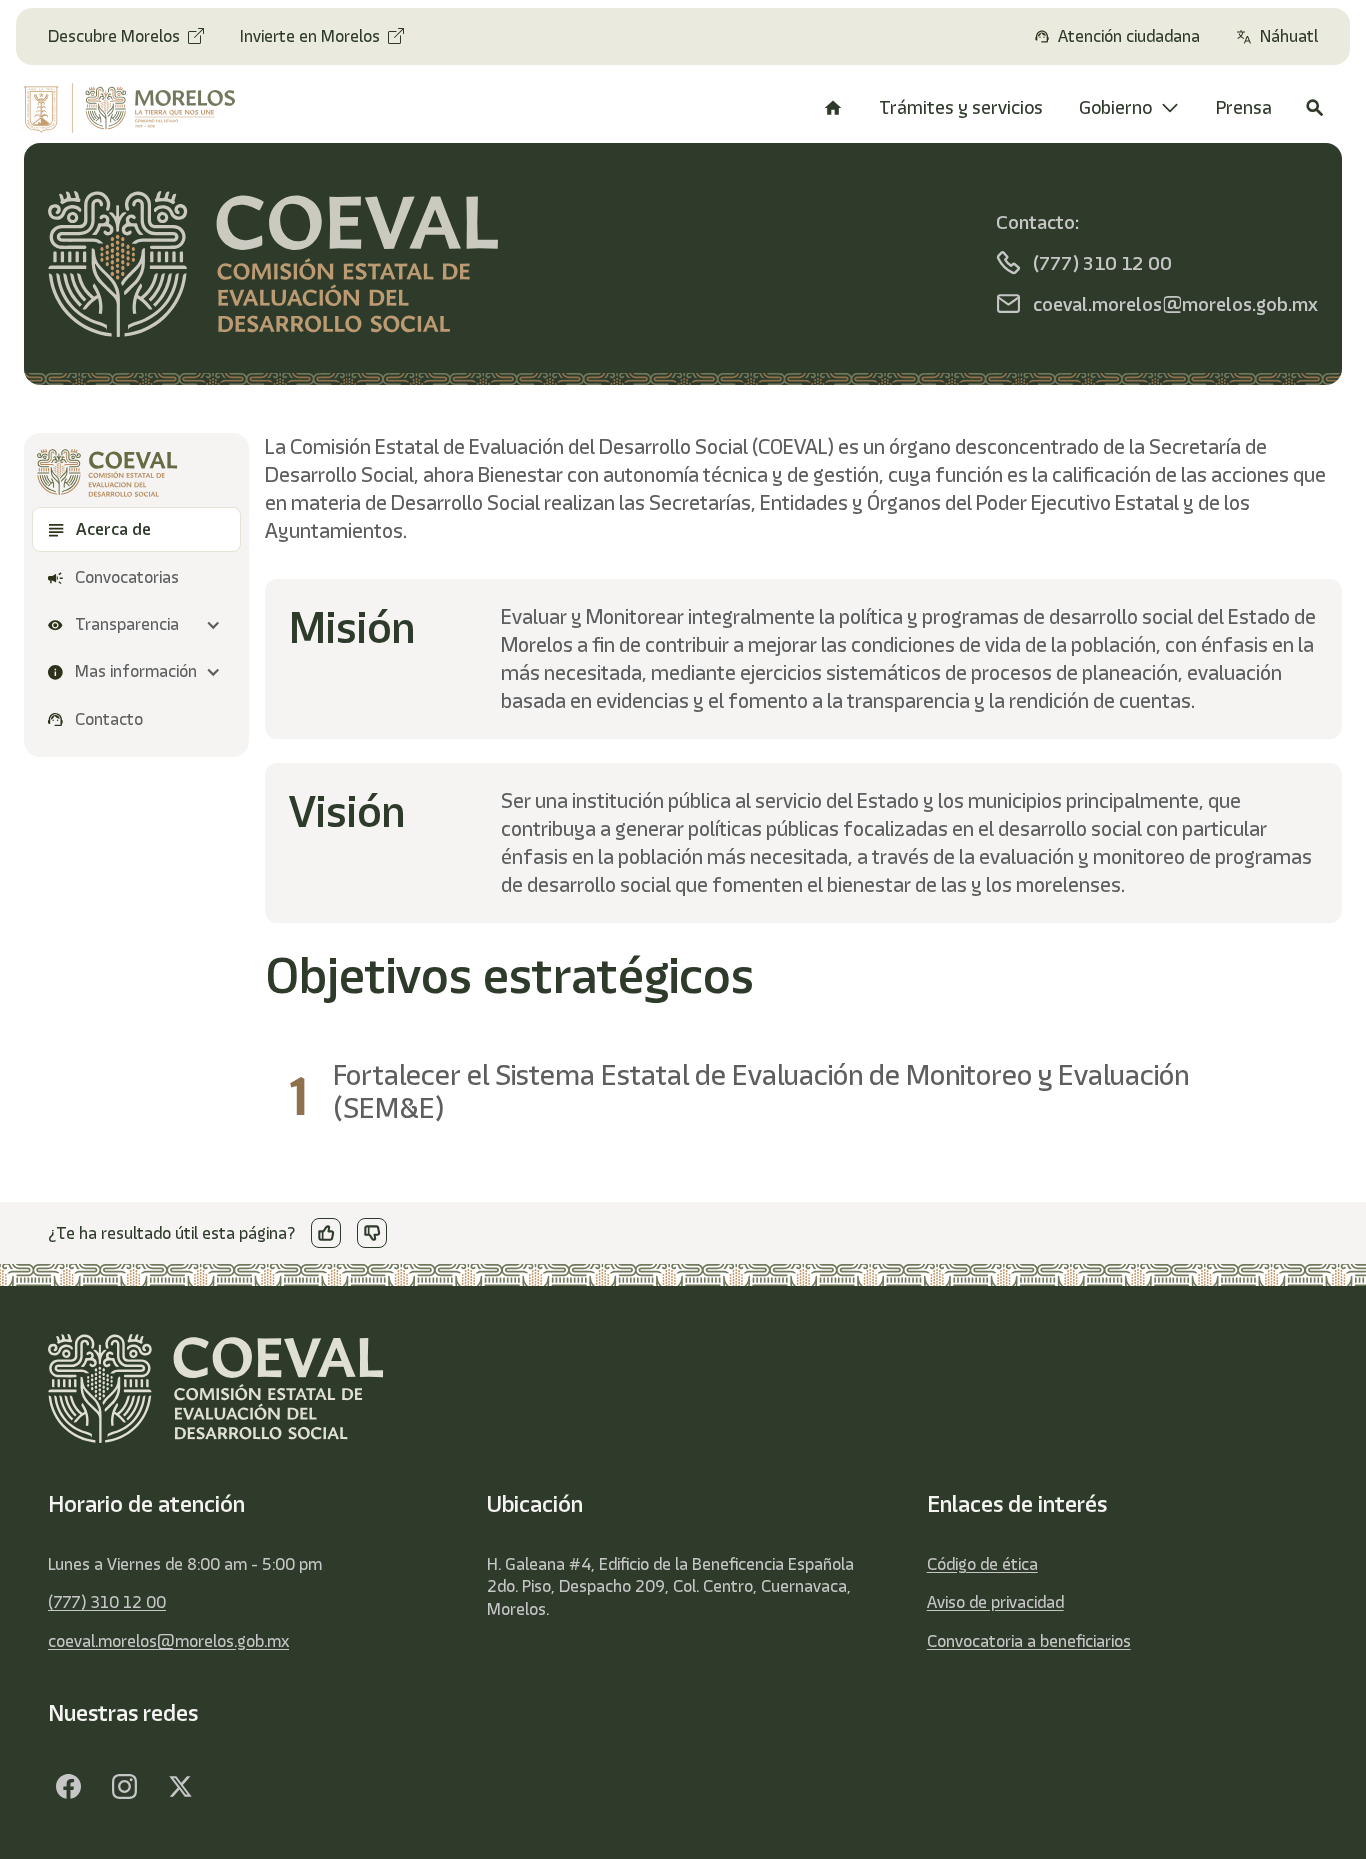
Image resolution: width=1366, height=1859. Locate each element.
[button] (136, 625)
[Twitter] (180, 1787)
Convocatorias (127, 578)
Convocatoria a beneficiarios (1029, 1641)
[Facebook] (68, 1787)
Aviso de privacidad (995, 1602)
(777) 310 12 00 (107, 1602)
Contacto (109, 719)
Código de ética (982, 1564)
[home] (141, 108)
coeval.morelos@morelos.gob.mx (168, 1641)
